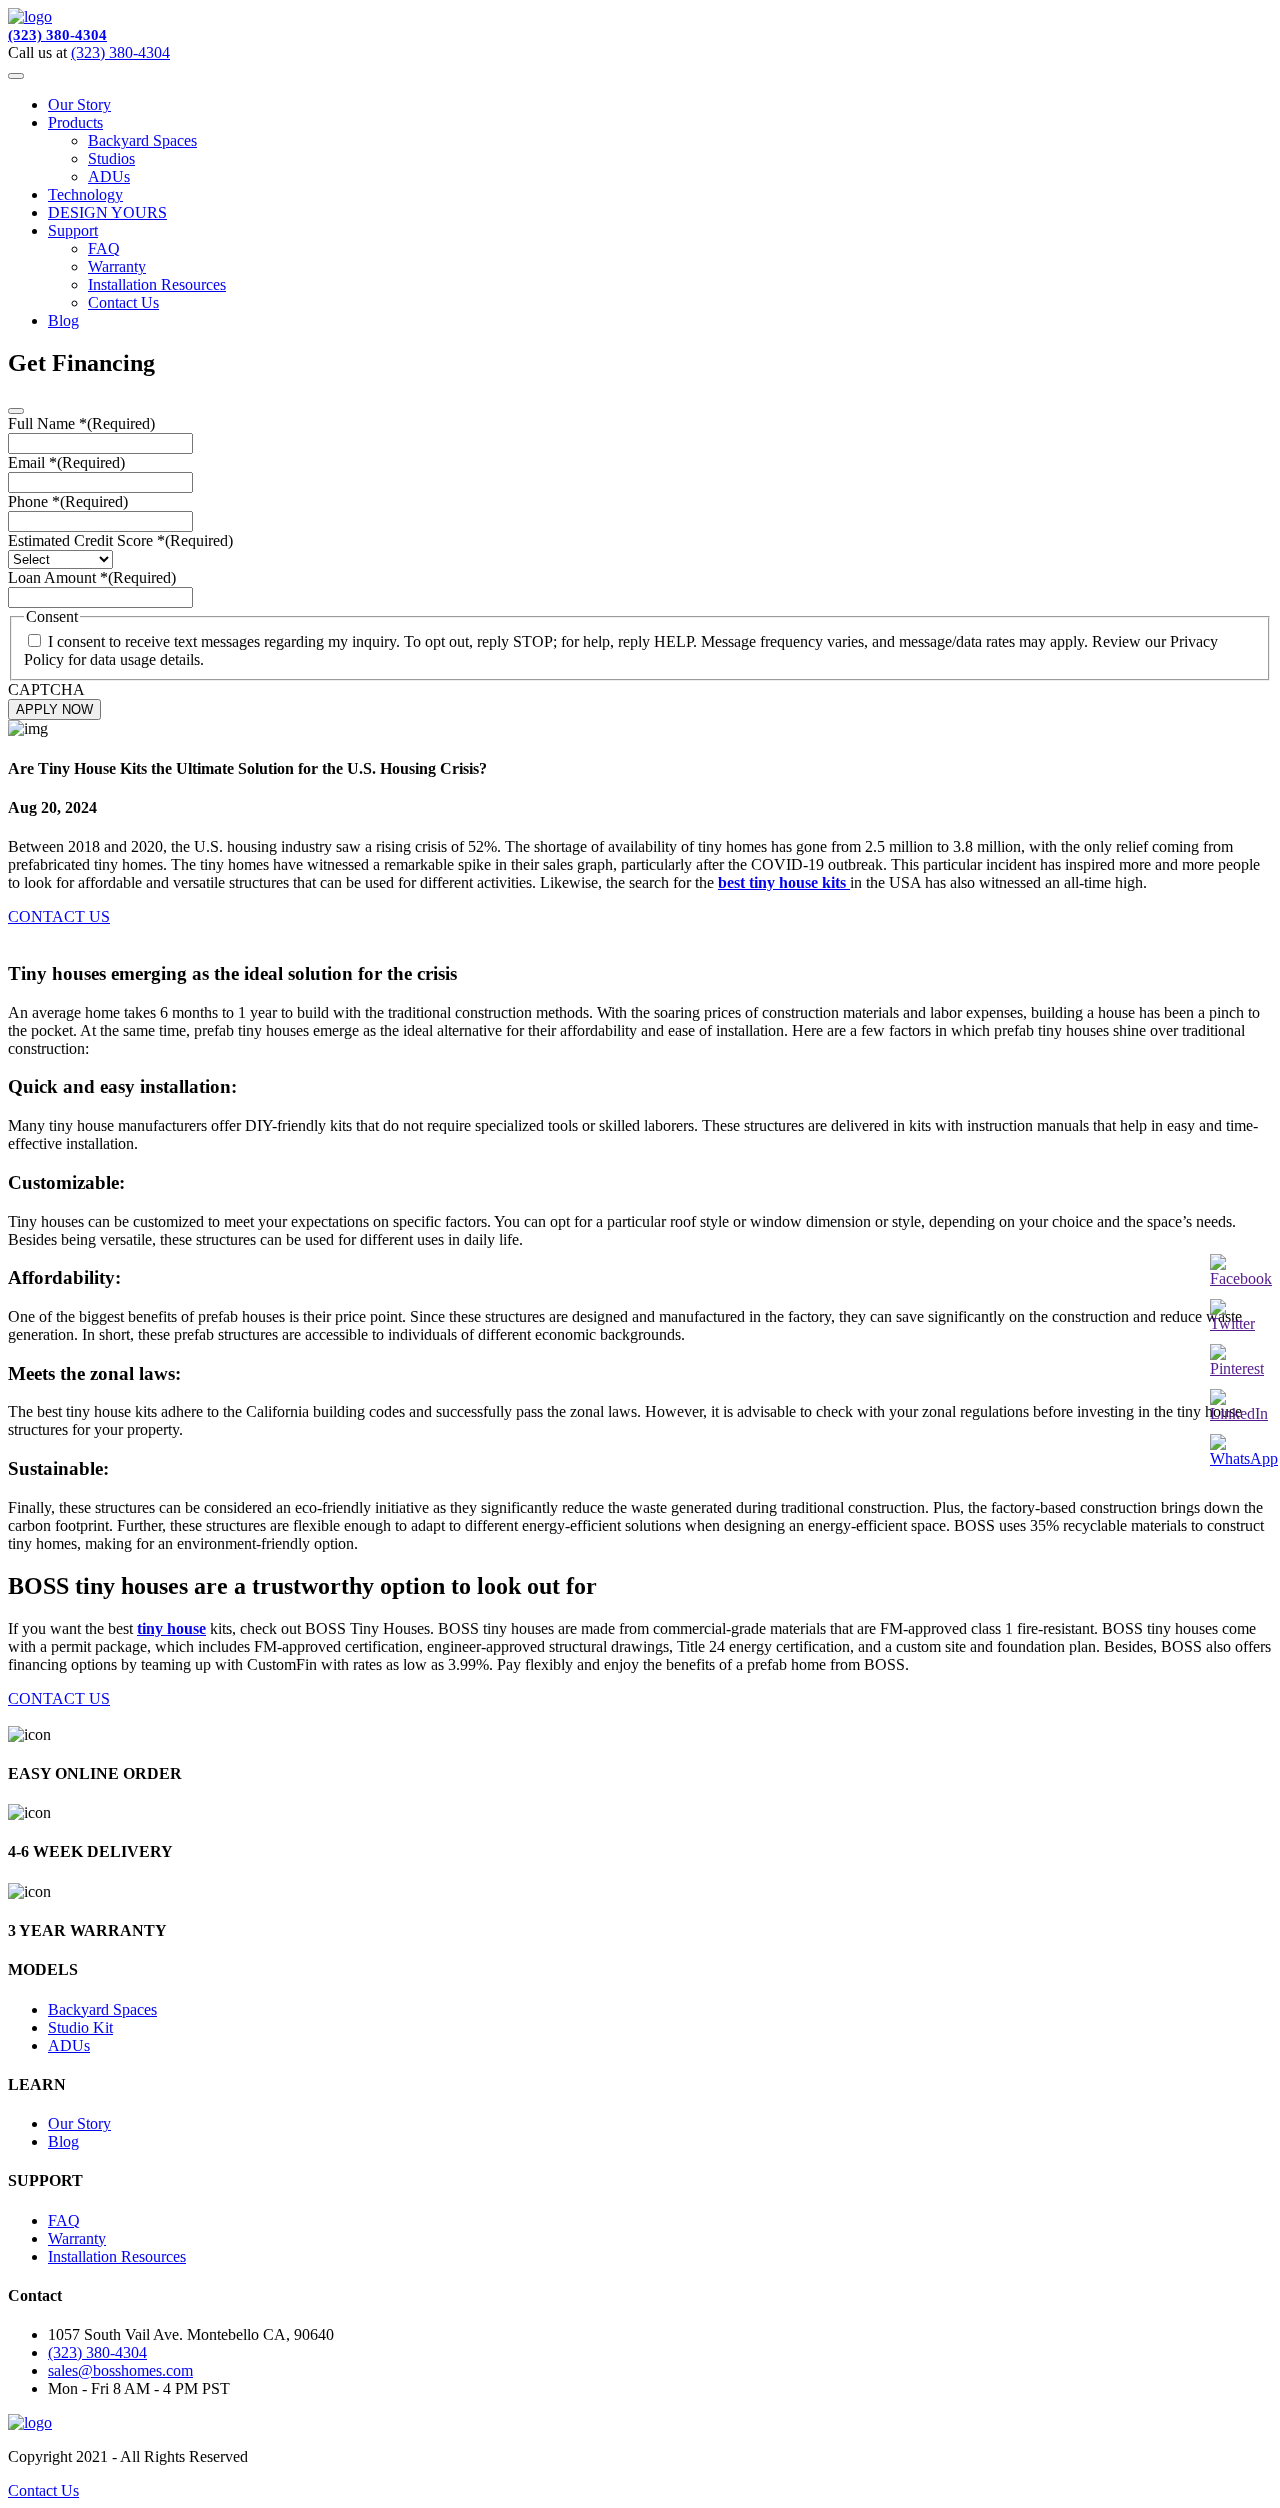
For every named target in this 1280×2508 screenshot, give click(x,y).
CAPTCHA (46, 689)
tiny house (171, 1628)
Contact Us (123, 302)
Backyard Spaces (142, 140)
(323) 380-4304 (57, 35)
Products (75, 122)
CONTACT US (59, 916)
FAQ (104, 248)
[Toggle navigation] (16, 76)
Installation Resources (157, 284)
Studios (111, 158)
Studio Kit (80, 2027)
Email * (66, 462)
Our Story (79, 104)
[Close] (16, 411)
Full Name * (81, 423)
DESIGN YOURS (107, 212)
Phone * (68, 501)
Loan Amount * (92, 577)
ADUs (109, 176)
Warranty (117, 266)
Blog (63, 320)
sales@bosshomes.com (120, 2370)
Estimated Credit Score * (120, 540)
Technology (85, 194)
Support (73, 230)
